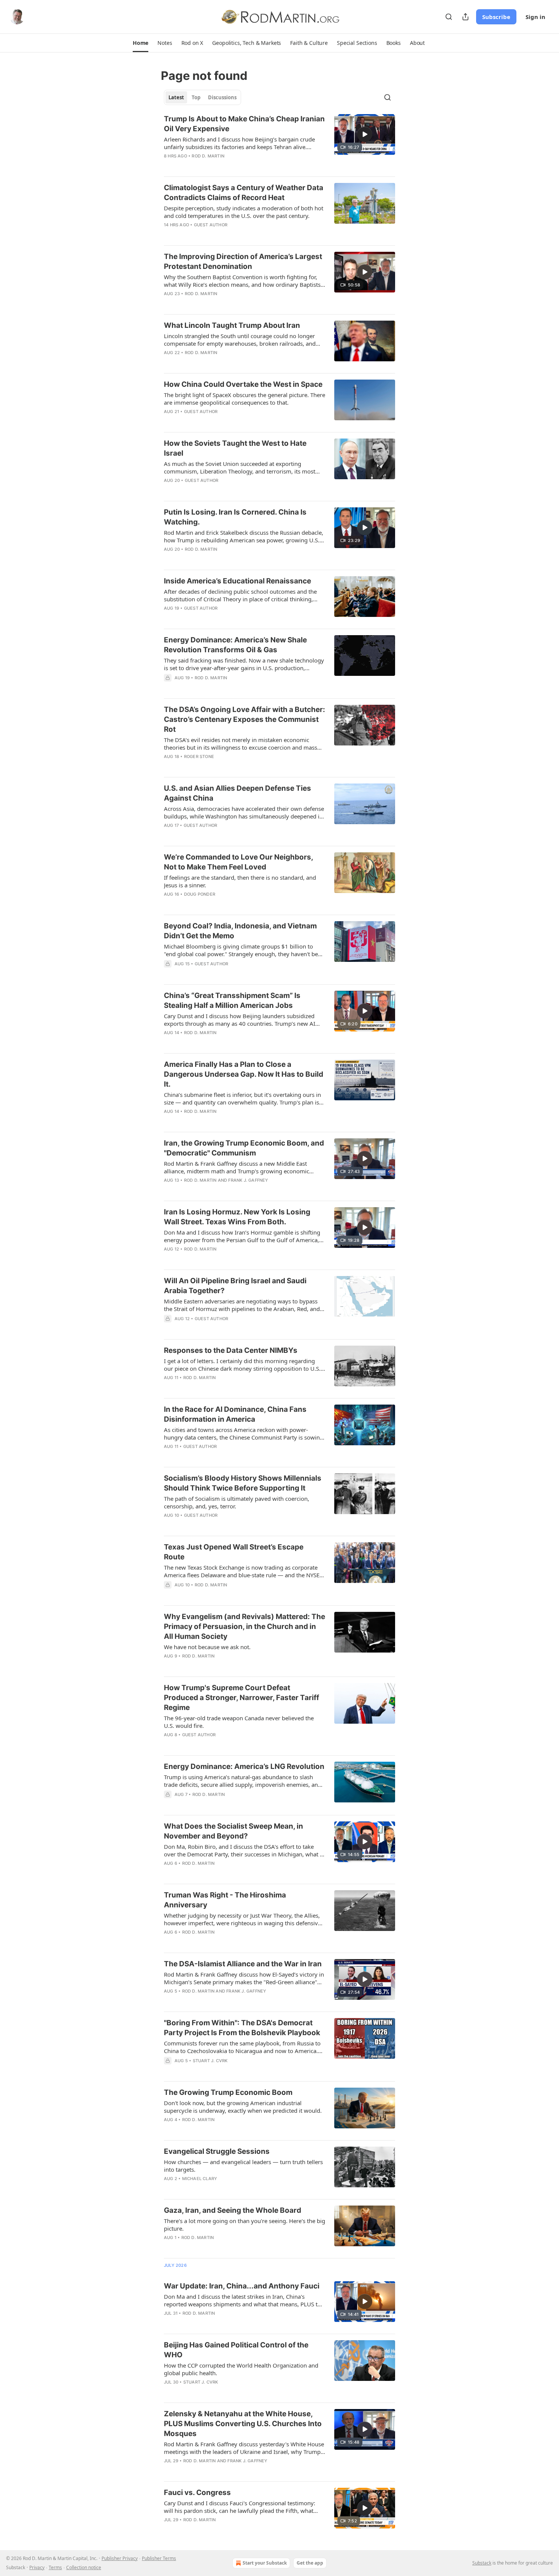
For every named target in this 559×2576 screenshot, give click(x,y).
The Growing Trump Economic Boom (228, 2092)
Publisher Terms (159, 2558)
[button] (141, 43)
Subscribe (496, 17)
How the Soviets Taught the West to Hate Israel (235, 448)
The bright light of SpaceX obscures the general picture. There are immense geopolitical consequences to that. (245, 399)
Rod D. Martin (208, 156)
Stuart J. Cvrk (210, 2061)
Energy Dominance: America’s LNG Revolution (244, 1766)
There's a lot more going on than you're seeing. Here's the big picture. (245, 2225)
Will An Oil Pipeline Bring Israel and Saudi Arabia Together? (235, 1286)
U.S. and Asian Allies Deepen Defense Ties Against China (237, 793)
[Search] (449, 17)
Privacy (37, 2567)
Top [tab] (196, 97)
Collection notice (84, 2567)
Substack (482, 2563)
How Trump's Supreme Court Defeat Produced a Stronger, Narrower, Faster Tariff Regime (241, 1698)
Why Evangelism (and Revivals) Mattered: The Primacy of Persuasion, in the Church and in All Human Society (245, 1626)
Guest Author (211, 225)
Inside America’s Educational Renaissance (237, 581)
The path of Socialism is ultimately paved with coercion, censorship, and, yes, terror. (237, 1502)
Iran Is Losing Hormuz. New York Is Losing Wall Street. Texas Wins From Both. (237, 1217)
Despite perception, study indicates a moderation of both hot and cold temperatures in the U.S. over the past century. (244, 212)
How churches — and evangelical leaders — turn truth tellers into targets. (243, 2166)
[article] (279, 142)
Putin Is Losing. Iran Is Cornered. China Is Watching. (235, 517)
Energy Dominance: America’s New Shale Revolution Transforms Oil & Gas (235, 645)
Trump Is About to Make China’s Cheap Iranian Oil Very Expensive (244, 124)
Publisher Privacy (120, 2558)
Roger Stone (199, 756)
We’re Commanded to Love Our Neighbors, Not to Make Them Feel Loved (238, 862)
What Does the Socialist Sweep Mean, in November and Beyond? (233, 1831)
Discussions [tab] (222, 97)
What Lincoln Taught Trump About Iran (232, 325)
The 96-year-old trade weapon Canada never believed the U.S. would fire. (239, 1722)
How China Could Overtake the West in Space (243, 384)
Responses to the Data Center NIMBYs (231, 1350)
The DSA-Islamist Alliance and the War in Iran (243, 1964)
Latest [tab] (176, 97)
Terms (55, 2567)
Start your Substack (265, 2563)
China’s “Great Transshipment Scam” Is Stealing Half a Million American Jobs (232, 1000)
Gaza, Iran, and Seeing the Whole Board (233, 2210)
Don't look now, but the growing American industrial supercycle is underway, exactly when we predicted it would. (243, 2107)
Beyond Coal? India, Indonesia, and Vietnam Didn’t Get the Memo (240, 931)
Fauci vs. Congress (197, 2493)
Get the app (310, 2563)
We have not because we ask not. (207, 1647)
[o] (365, 134)
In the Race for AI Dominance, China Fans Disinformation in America (235, 1414)
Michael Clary (200, 2179)
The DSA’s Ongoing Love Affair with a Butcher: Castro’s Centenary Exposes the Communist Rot (245, 719)
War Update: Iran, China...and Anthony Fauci (242, 2286)
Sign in (535, 17)
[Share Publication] (465, 17)
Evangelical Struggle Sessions (217, 2151)
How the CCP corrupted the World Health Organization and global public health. (241, 2369)
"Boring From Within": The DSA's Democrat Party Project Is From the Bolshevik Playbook (242, 2028)
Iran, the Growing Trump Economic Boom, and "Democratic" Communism (244, 1148)
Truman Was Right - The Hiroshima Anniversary (225, 1900)
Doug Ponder (200, 894)
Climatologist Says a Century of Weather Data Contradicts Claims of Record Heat (244, 193)
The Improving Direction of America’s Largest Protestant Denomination (243, 261)
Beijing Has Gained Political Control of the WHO (236, 2350)
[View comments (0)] (222, 1121)
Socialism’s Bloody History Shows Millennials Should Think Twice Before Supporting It (243, 1483)
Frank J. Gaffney (248, 1180)
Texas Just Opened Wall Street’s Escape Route (234, 1552)
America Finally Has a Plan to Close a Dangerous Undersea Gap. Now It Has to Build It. (244, 1074)
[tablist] (202, 97)
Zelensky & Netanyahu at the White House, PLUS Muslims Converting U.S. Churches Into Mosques (243, 2424)
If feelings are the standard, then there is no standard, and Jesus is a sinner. (240, 881)
